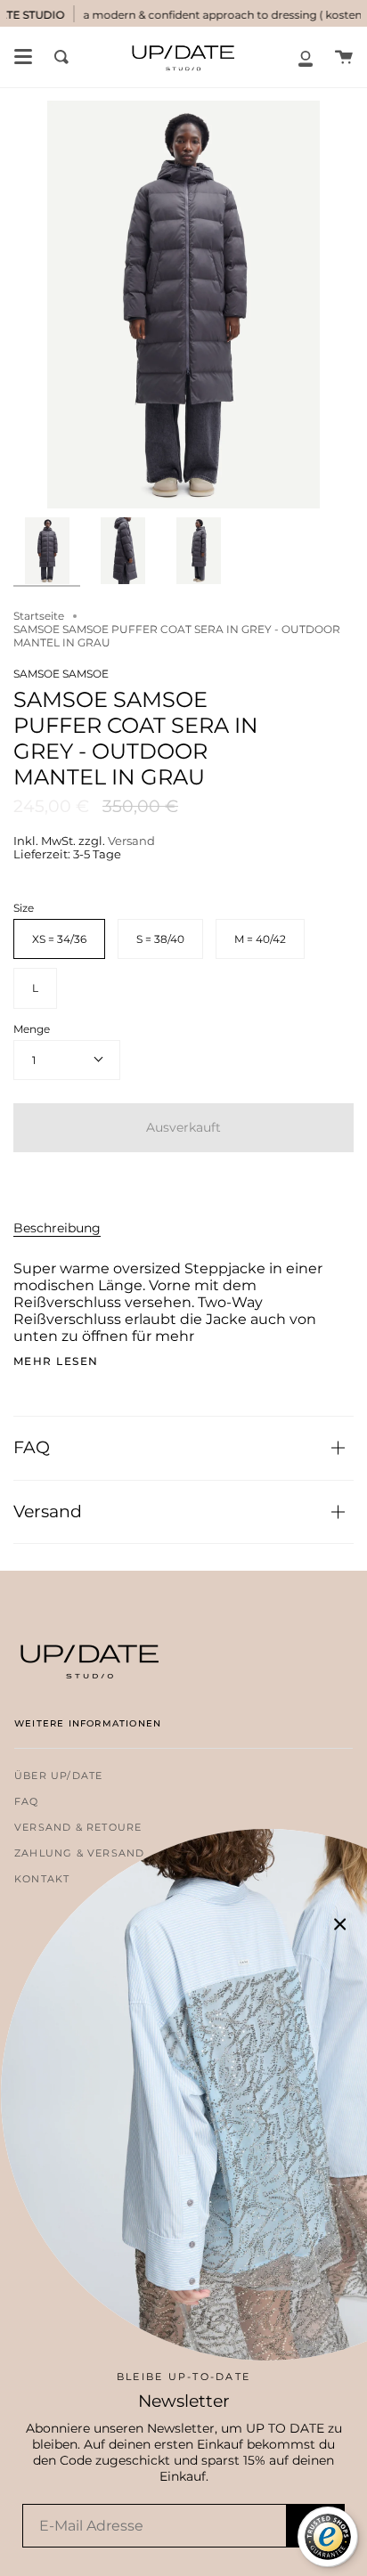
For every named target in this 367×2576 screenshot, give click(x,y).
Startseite (39, 616)
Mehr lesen (56, 1361)
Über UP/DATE (58, 1776)
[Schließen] (340, 1924)
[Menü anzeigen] (23, 57)
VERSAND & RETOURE (78, 1828)
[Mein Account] (306, 57)
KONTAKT (42, 1879)
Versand (131, 841)
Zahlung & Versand (79, 1853)
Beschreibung (57, 1228)
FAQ (32, 1447)
